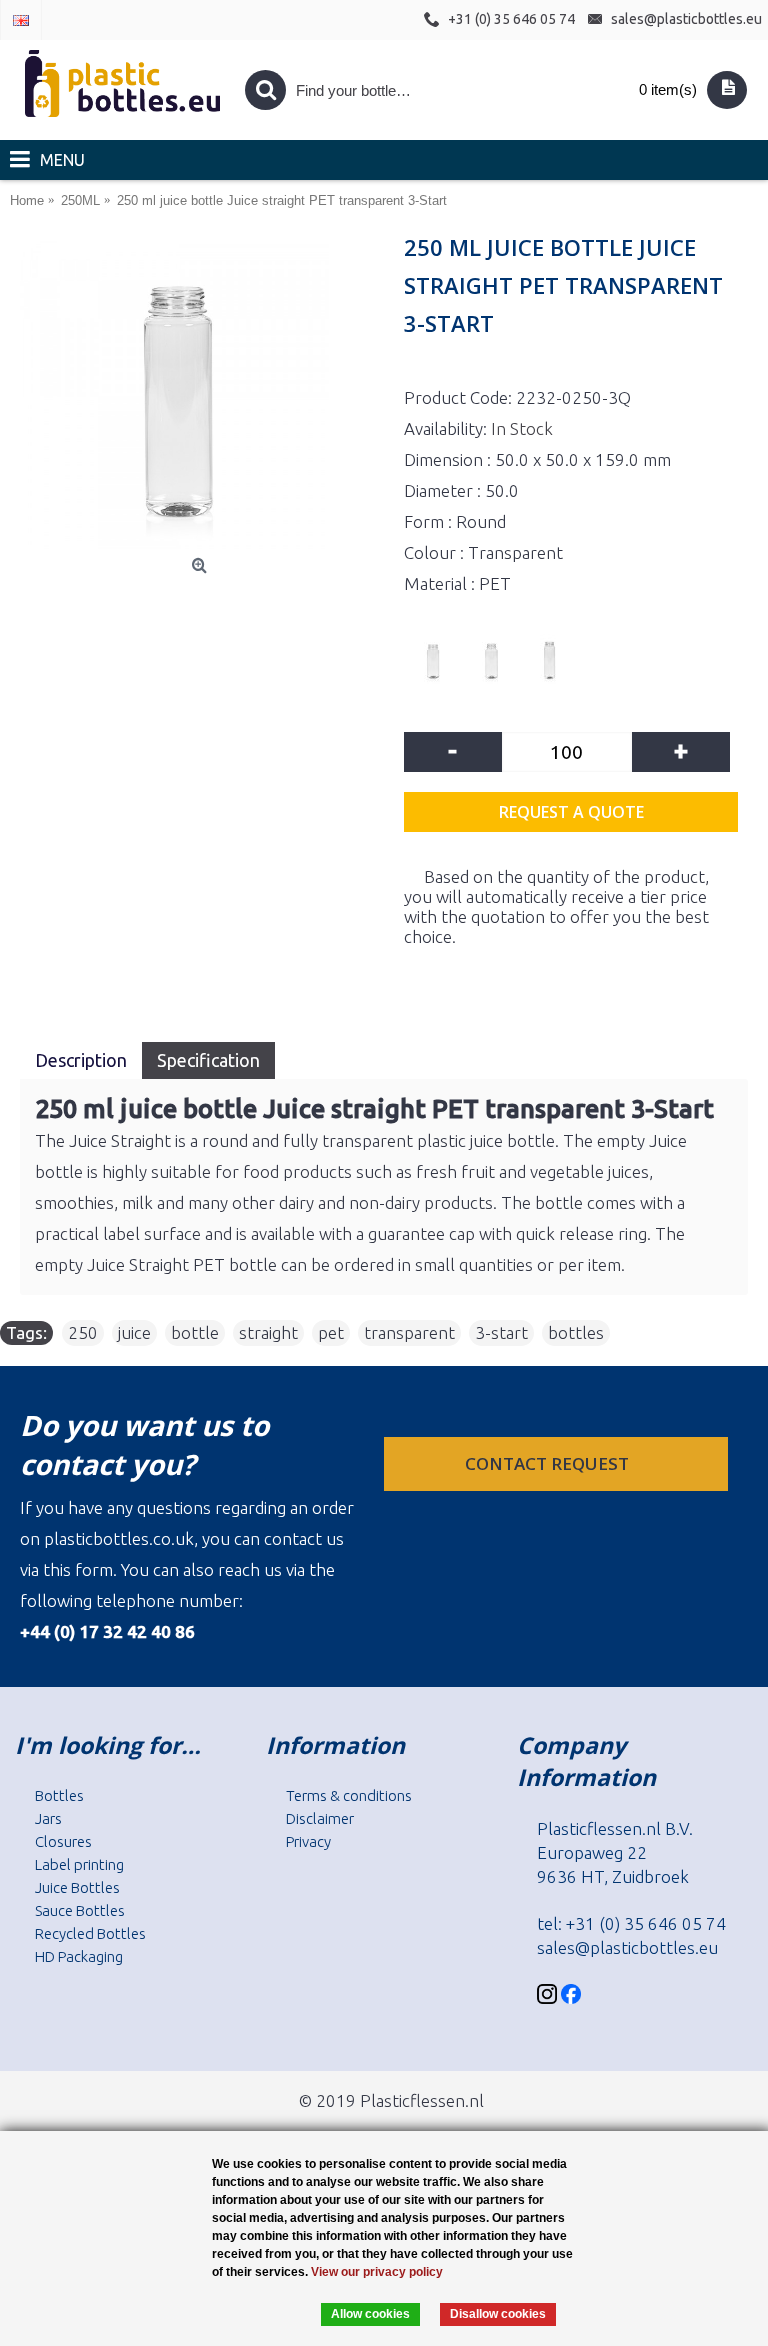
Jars (48, 1818)
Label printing (79, 1864)
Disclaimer (320, 1818)
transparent (409, 1332)
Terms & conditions (349, 1795)
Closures (63, 1841)
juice (134, 1332)
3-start (501, 1332)
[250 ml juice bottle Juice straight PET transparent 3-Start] (202, 394)
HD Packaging (79, 1956)
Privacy (308, 1841)
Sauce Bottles (80, 1910)
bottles (576, 1332)
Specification (208, 1060)
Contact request (549, 1463)
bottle (195, 1332)
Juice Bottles (77, 1887)
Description (81, 1060)
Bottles (59, 1795)
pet (331, 1332)
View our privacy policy (377, 2272)
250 (83, 1332)
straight (268, 1332)
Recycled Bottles (90, 1933)
